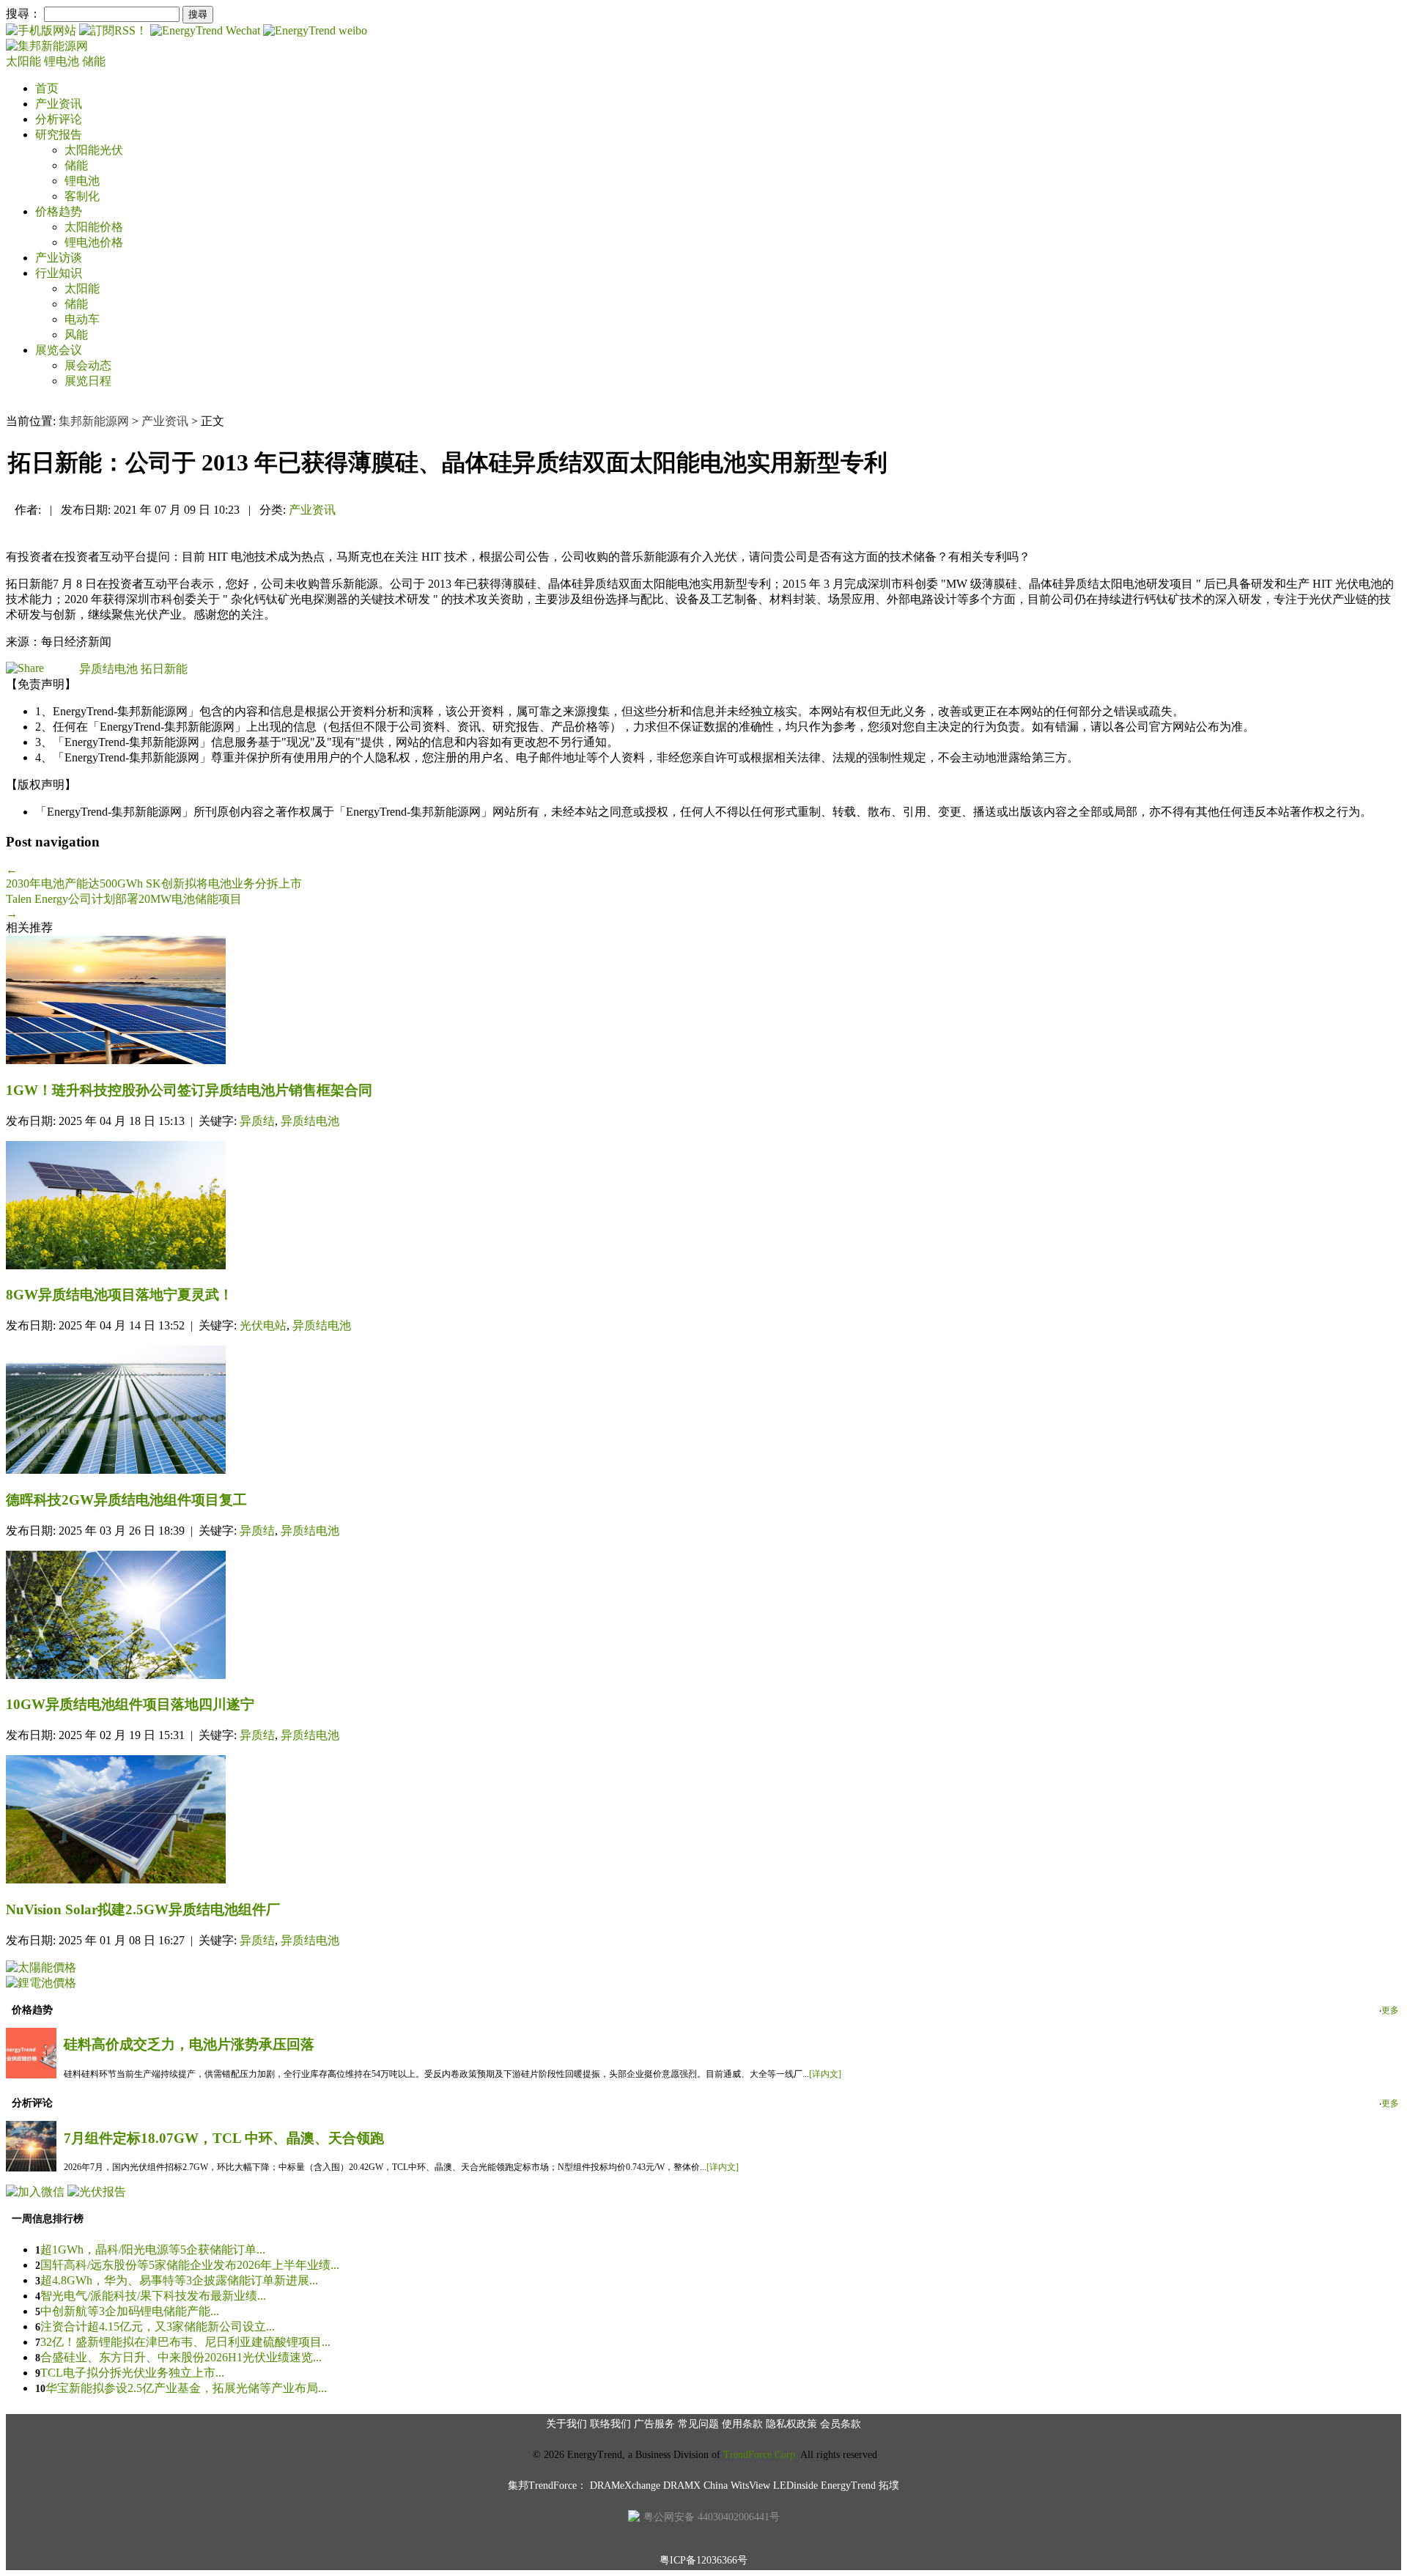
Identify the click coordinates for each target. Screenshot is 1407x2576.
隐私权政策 (791, 2424)
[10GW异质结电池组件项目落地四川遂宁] (703, 1616)
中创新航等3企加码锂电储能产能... (130, 2311)
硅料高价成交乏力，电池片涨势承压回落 (189, 2044)
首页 (47, 88)
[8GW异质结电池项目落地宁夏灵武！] (703, 1207)
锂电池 (63, 61)
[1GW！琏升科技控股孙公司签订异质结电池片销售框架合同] (703, 1001)
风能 (76, 335)
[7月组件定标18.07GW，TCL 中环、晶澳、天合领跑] (31, 2167)
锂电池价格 (94, 242)
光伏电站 (263, 1325)
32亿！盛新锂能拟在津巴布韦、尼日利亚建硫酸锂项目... (185, 2342)
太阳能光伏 (94, 150)
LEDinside (795, 2485)
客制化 (82, 196)
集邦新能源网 (94, 421)
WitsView (750, 2485)
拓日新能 (164, 669)
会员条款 (841, 2424)
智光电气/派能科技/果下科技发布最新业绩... (153, 2296)
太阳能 (25, 61)
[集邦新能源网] (47, 46)
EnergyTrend (848, 2485)
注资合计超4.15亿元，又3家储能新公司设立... (158, 2326)
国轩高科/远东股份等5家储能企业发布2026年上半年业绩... (190, 2265)
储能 (94, 61)
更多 (1390, 2010)
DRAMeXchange (625, 2485)
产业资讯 (59, 104)
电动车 (82, 319)
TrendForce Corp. (761, 2455)
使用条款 (742, 2424)
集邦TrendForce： (547, 2485)
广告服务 (654, 2424)
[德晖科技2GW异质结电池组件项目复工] (703, 1411)
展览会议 (59, 350)
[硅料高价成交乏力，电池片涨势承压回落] (31, 2074)
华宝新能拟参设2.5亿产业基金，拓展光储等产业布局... (186, 2388)
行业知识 (59, 273)
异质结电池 (108, 669)
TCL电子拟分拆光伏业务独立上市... (132, 2373)
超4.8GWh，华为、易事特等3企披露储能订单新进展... (179, 2280)
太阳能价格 (94, 227)
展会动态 (88, 365)
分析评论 (59, 119)
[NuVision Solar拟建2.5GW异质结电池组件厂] (703, 1821)
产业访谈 (59, 258)
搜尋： (23, 14)
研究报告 (59, 134)
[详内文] (825, 2074)
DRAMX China (695, 2485)
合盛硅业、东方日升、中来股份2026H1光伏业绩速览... (181, 2357)
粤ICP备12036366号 (703, 2560)
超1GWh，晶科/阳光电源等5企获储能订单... (153, 2250)
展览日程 (88, 381)
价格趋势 (59, 211)
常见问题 (698, 2424)
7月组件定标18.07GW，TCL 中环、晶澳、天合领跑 (224, 2138)
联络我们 (610, 2424)
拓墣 (889, 2485)
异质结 (257, 1121)
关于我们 (566, 2424)
